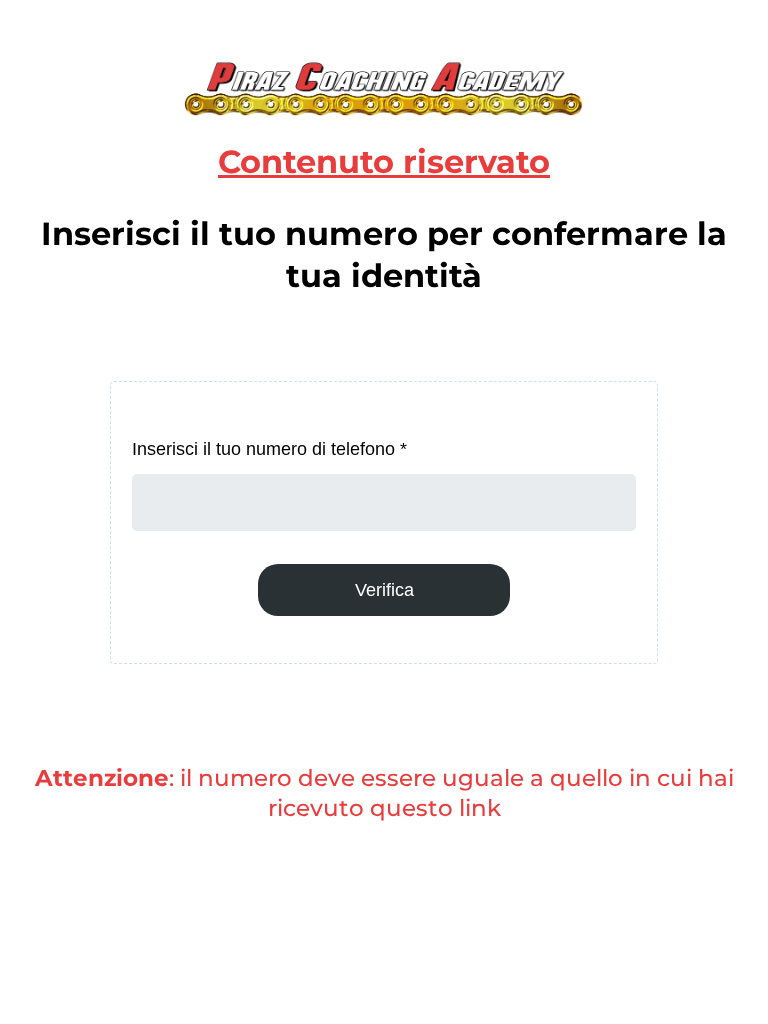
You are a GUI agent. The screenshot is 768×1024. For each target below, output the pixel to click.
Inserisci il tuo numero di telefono (269, 449)
